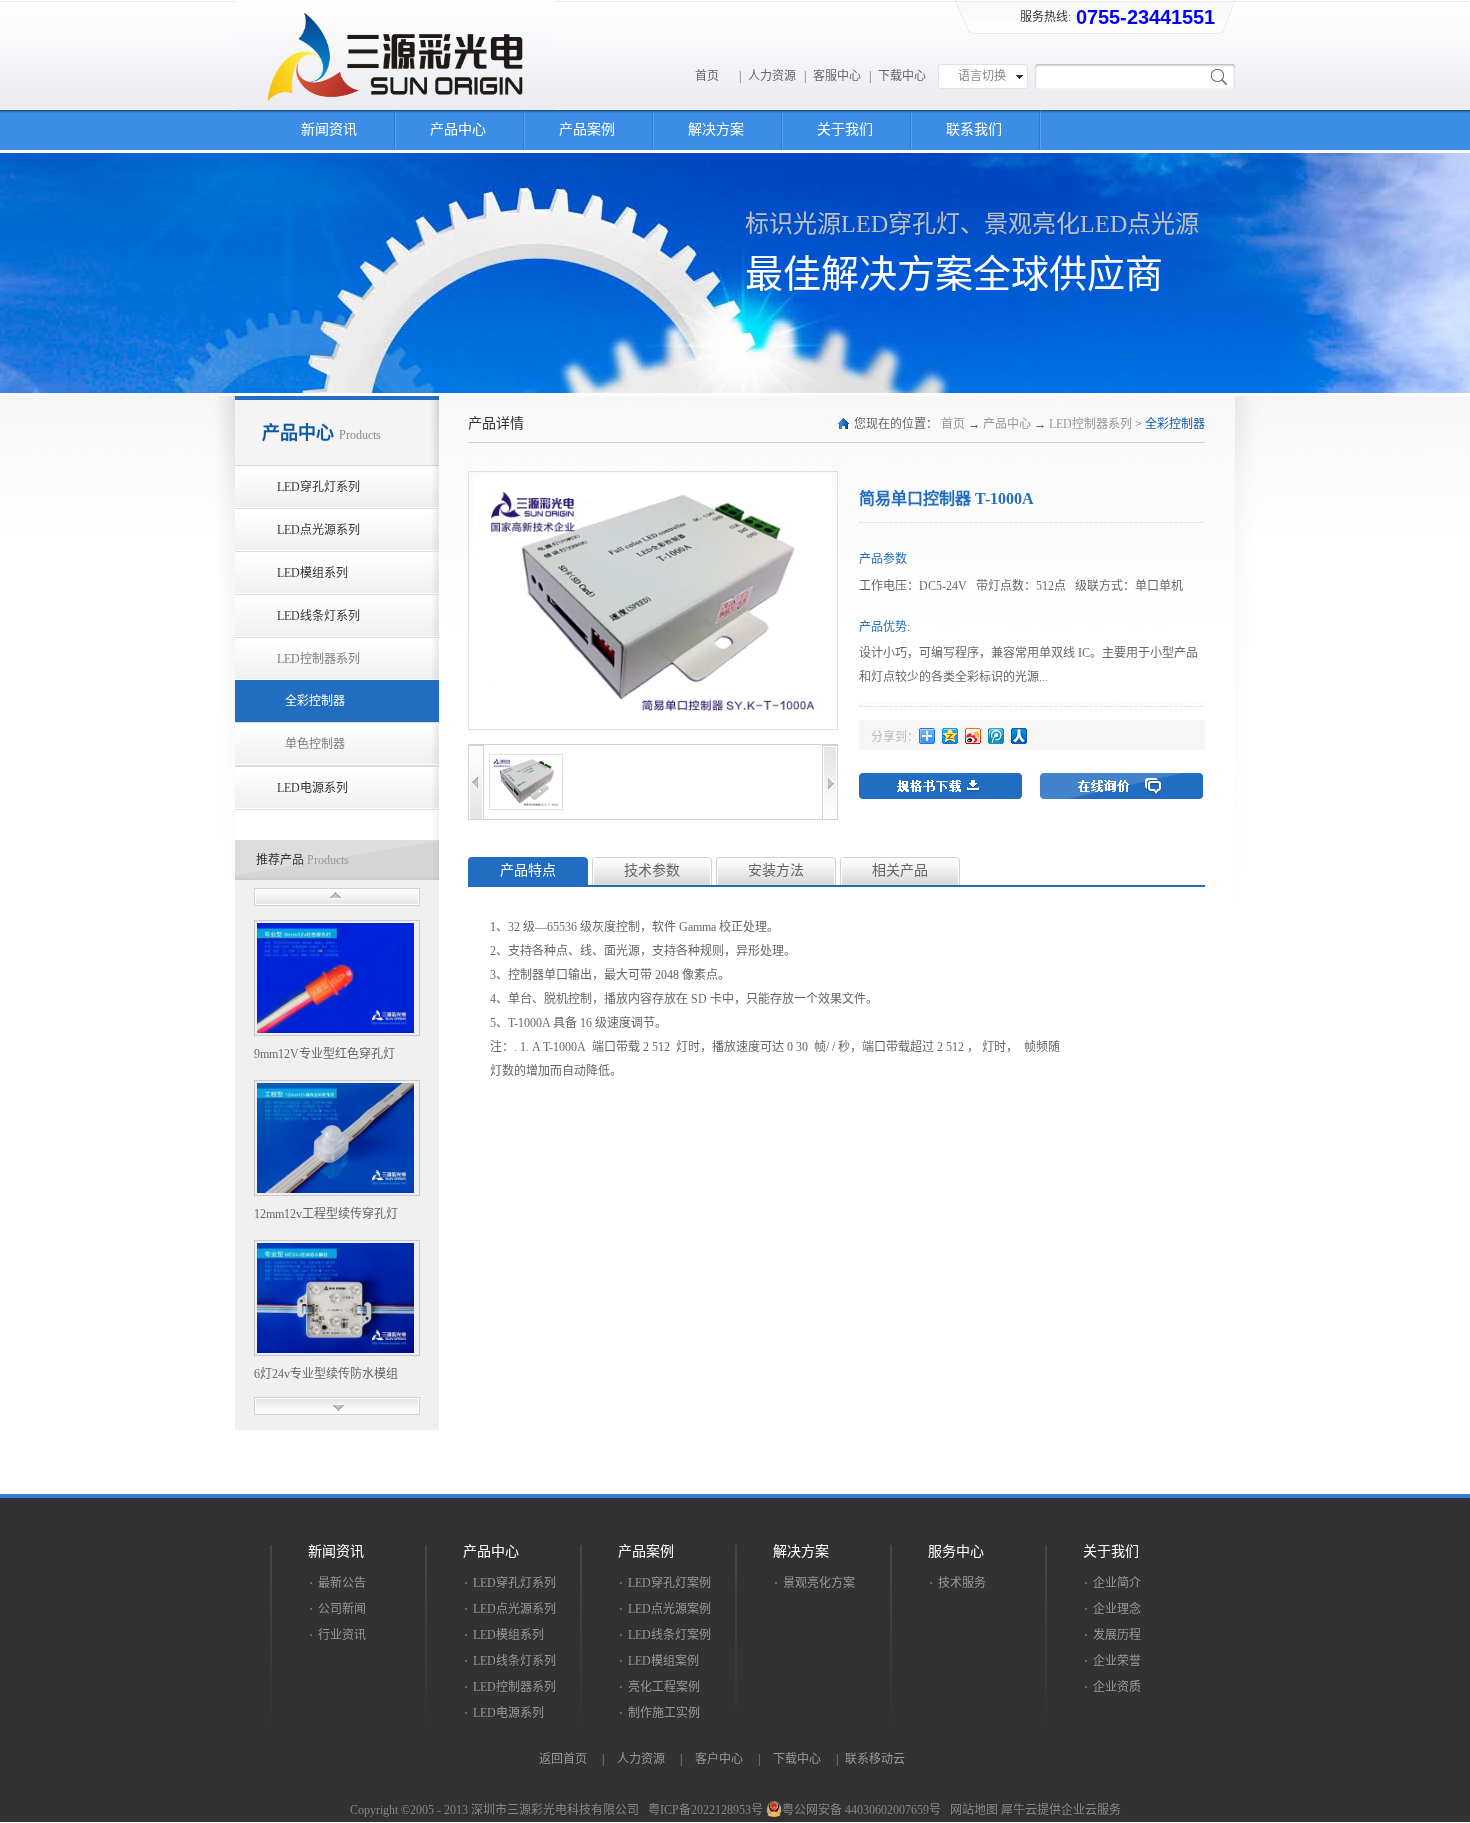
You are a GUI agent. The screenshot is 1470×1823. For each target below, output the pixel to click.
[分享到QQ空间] (950, 736)
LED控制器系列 (1090, 424)
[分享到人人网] (1019, 736)
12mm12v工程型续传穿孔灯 (326, 1214)
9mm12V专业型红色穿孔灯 (324, 1054)
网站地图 (971, 1810)
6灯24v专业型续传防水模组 (326, 1374)
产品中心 (1007, 424)
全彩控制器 (1175, 424)
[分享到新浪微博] (973, 736)
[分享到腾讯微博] (996, 736)
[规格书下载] (940, 786)
